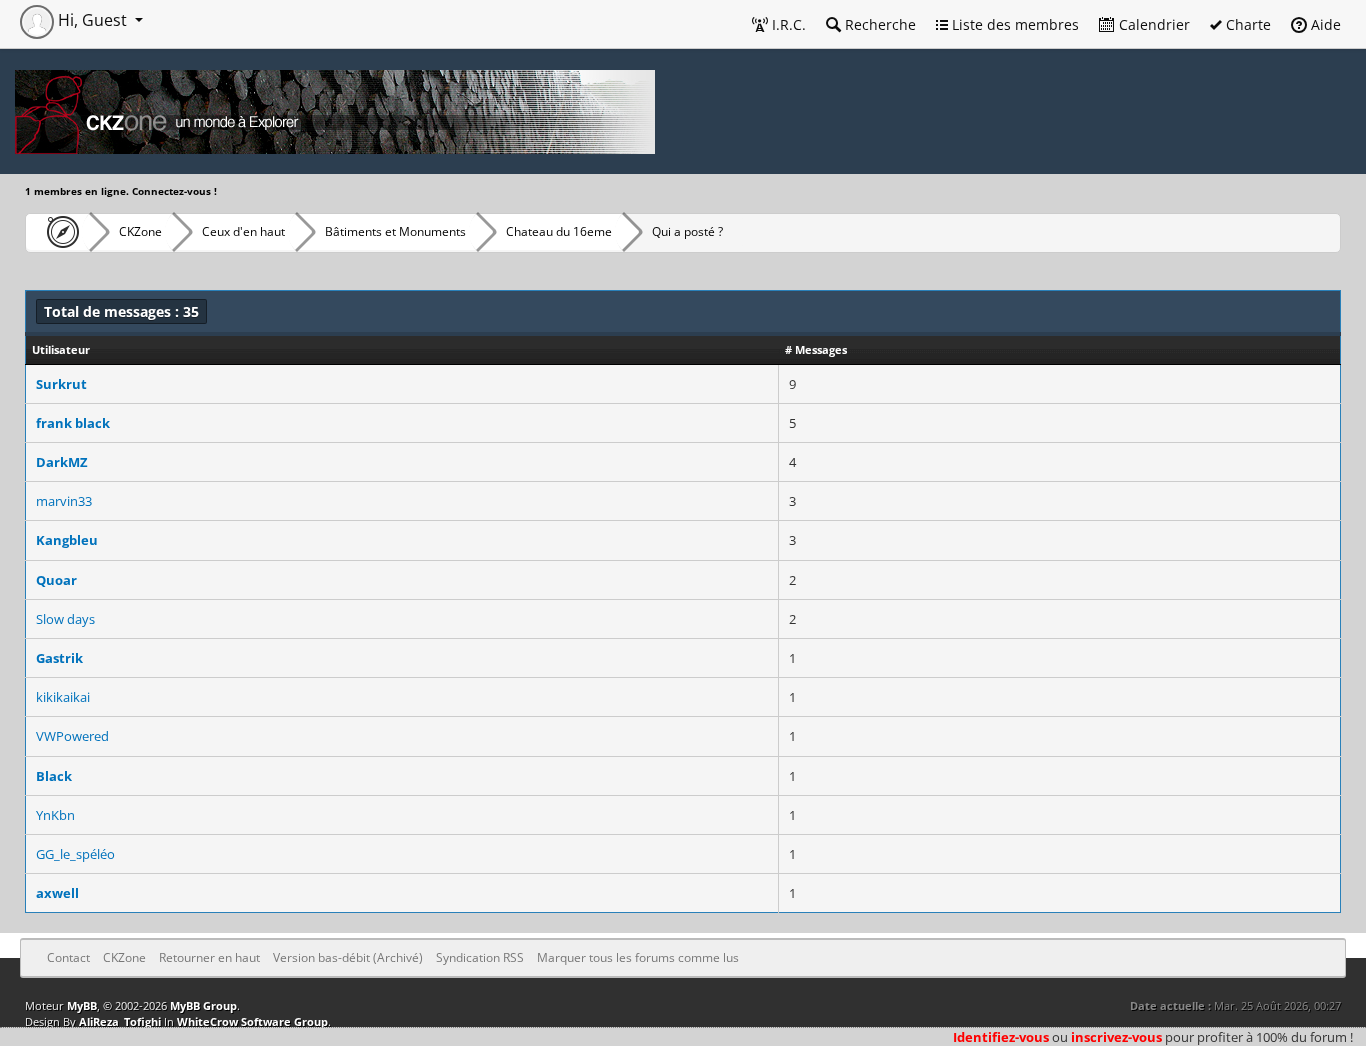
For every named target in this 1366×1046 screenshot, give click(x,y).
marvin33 (64, 501)
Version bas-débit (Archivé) (348, 957)
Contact (68, 957)
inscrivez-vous (1116, 1037)
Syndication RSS (480, 957)
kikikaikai (63, 697)
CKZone (140, 231)
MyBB (82, 1005)
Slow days (65, 619)
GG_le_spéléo (75, 854)
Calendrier (1152, 24)
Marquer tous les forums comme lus (638, 957)
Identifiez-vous (1001, 1037)
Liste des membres (1013, 24)
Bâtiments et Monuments (395, 231)
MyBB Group (203, 1005)
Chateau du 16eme (559, 231)
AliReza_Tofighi (120, 1021)
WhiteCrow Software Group (252, 1021)
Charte (1246, 24)
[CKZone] (57, 232)
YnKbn (55, 815)
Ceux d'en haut (243, 231)
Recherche (878, 24)
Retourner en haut (209, 957)
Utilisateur (61, 349)
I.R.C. (787, 24)
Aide (1324, 24)
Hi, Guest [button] (92, 20)
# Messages (816, 349)
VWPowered (72, 736)
